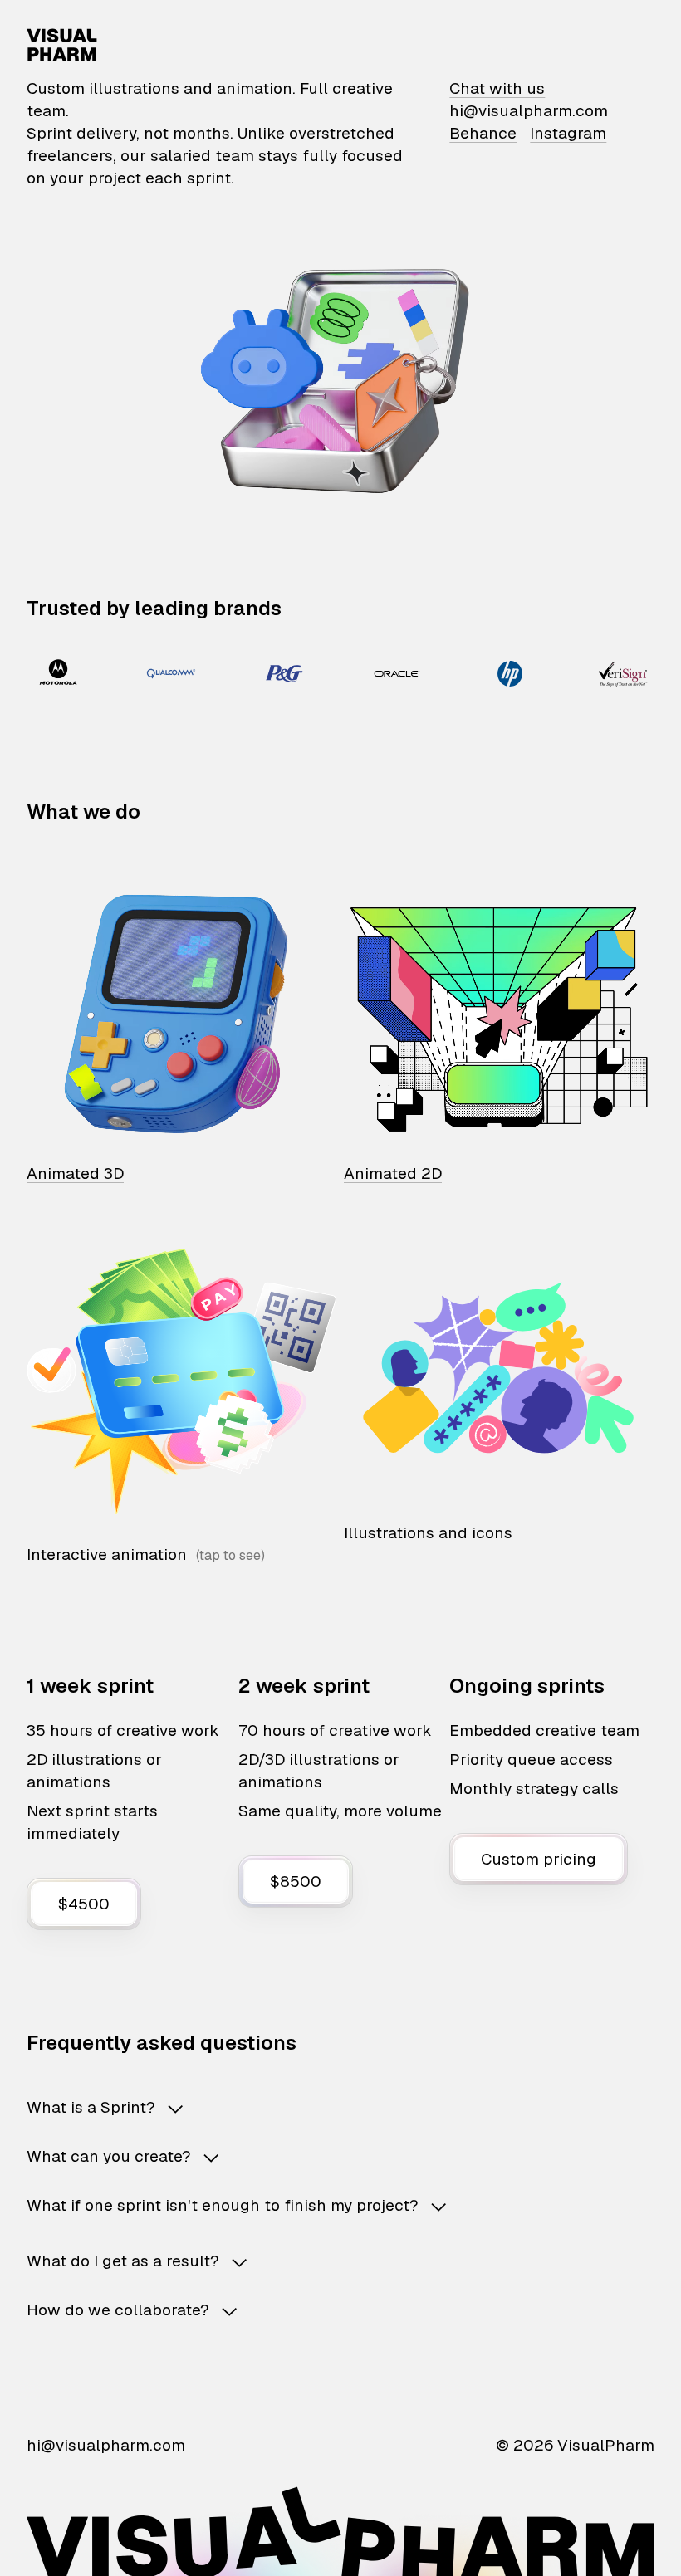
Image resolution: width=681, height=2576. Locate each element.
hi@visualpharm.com (529, 111)
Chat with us (497, 88)
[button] (340, 2107)
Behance (483, 133)
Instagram (568, 133)
